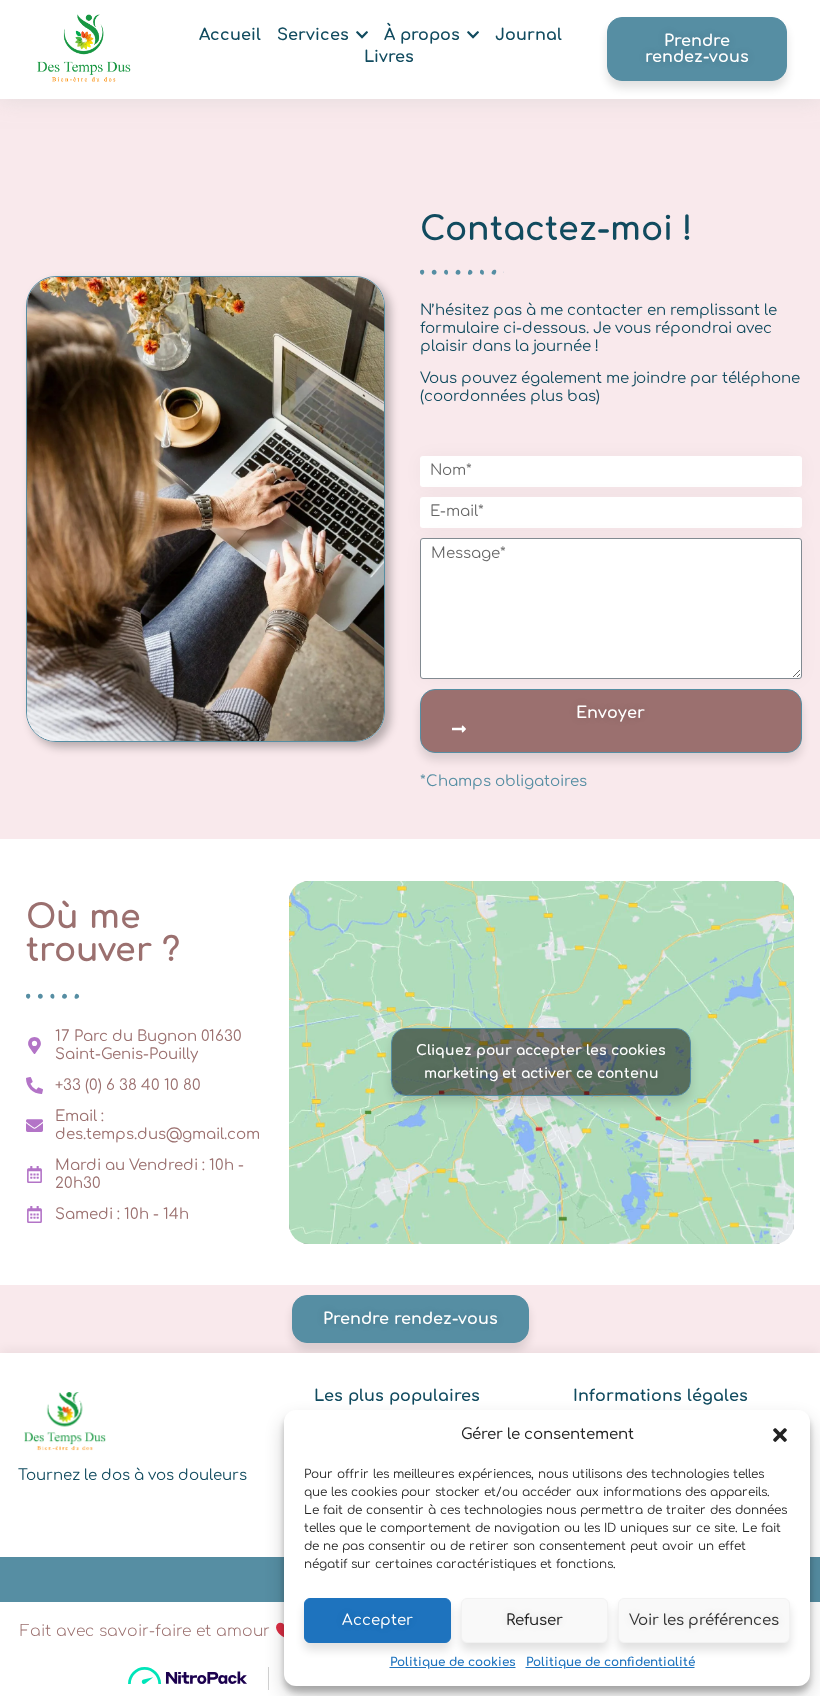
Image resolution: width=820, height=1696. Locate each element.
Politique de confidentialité (610, 1662)
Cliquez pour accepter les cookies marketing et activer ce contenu (541, 1062)
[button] (780, 1435)
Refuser (534, 1620)
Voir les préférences (704, 1620)
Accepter (377, 1620)
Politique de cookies (453, 1662)
